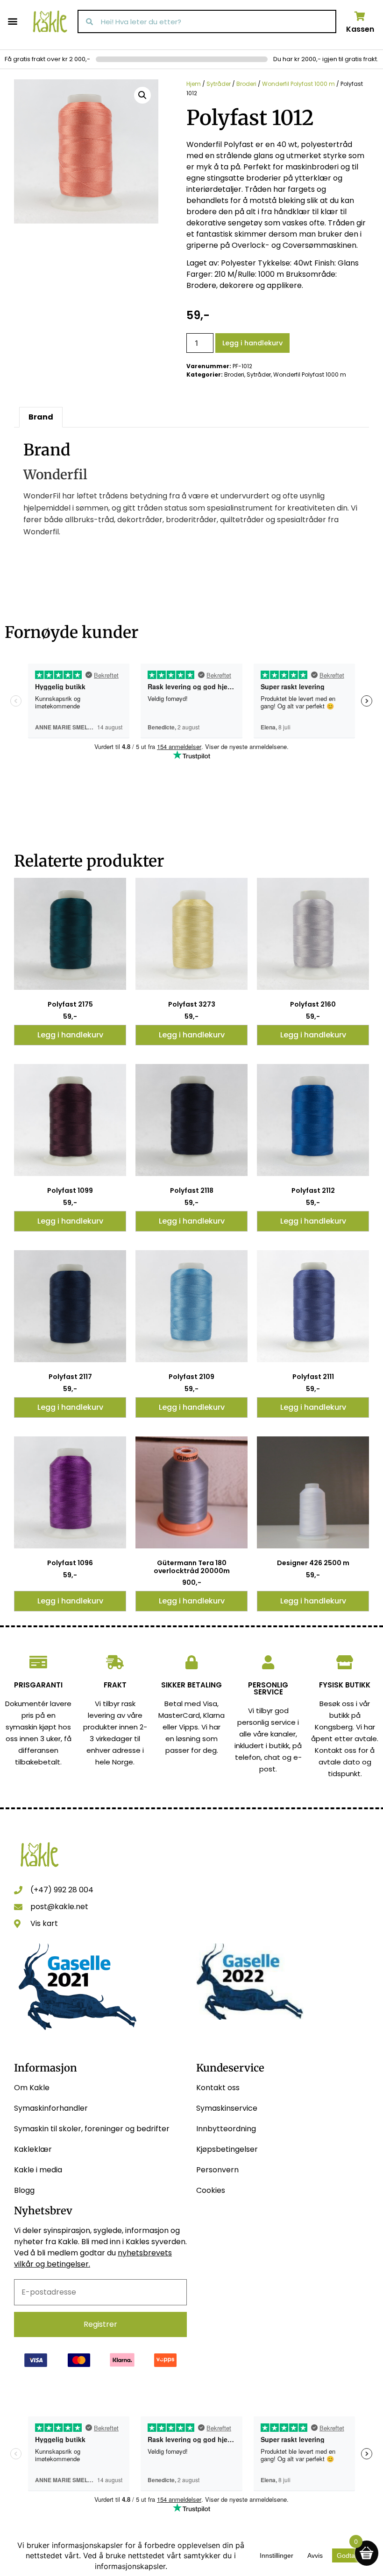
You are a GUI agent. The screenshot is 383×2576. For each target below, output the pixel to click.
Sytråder (219, 84)
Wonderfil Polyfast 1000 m (298, 84)
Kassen (360, 29)
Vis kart (44, 1923)
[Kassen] (360, 16)
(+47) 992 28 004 (62, 1890)
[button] (12, 21)
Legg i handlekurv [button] (70, 1035)
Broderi (246, 84)
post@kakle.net (59, 1907)
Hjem (194, 84)
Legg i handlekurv (252, 343)
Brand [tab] (41, 417)
